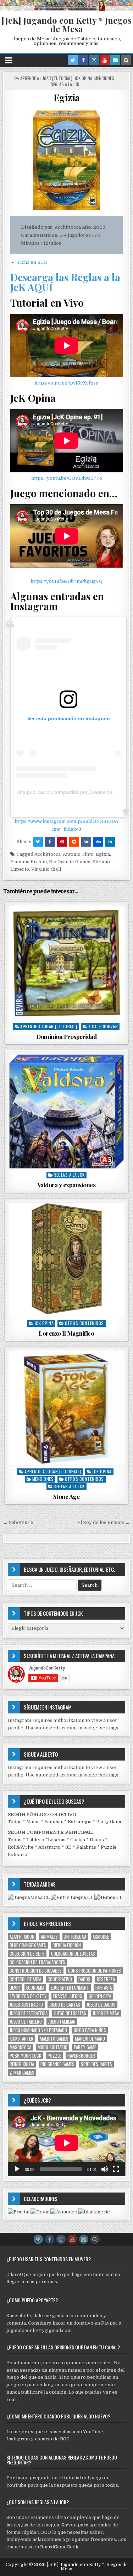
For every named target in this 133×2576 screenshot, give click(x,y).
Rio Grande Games (70, 862)
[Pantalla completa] (116, 2169)
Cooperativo (60, 1979)
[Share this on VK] (86, 842)
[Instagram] (94, 60)
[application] (67, 2143)
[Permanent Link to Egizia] (67, 160)
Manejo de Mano (90, 2039)
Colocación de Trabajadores (37, 1962)
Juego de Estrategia (29, 2013)
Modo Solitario (52, 2047)
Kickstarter (21, 2039)
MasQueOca (20, 2047)
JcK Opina (83, 78)
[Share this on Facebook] (50, 842)
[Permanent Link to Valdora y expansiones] (66, 1112)
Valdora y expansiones (66, 1185)
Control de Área (25, 1979)
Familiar (54, 1822)
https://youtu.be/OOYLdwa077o (67, 478)
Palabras (86, 1847)
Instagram (18, 2439)
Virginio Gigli (46, 869)
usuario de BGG (52, 2439)
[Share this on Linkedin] (110, 842)
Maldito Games (54, 2039)
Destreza (106, 1979)
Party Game (109, 1822)
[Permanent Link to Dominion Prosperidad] (66, 963)
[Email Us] (115, 60)
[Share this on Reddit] (74, 842)
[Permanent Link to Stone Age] (66, 1408)
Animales (49, 1937)
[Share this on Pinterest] (62, 842)
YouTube (93, 2432)
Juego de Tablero (26, 2022)
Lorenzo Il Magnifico (66, 1333)
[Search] (126, 60)
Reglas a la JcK (65, 84)
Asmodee (101, 1937)
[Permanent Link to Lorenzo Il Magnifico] (66, 1260)
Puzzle (54, 2056)
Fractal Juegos (68, 1996)
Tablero (35, 1840)
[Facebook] (83, 60)
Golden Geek (100, 1996)
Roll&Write (21, 1847)
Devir (15, 1988)
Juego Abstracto (26, 2005)
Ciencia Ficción (67, 1945)
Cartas (78, 1840)
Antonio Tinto (78, 854)
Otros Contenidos (84, 1323)
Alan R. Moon (22, 1937)
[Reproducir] (17, 2169)
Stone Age (66, 1496)
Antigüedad (75, 1937)
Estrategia (80, 1822)
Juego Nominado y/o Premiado (38, 2030)
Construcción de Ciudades (36, 1971)
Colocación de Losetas (73, 1954)
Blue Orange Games (28, 1945)
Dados (97, 1840)
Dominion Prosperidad (66, 1036)
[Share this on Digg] (98, 842)
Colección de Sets (27, 1954)
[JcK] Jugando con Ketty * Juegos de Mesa (66, 24)
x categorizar (103, 1026)
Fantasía (104, 1988)
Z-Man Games (22, 2073)
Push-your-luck (25, 2056)
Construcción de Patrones (95, 1971)
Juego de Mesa (106, 2013)
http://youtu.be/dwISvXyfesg (66, 383)
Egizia (67, 98)
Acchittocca (48, 854)
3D (68, 1847)
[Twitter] (73, 60)
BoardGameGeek (59, 2547)
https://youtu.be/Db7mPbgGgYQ (66, 581)
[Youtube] (105, 60)
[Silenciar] (105, 2169)
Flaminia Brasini (29, 862)
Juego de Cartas (65, 2005)
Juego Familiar (62, 2022)
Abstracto (49, 1847)
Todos (15, 1822)
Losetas (57, 1840)
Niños (33, 1822)
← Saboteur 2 (18, 1522)
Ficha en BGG (32, 262)
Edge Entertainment (70, 1988)
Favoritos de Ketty (28, 1996)
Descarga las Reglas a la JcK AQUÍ (65, 282)
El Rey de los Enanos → (104, 1522)
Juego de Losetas (70, 2013)
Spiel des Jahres (96, 2064)
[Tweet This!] (38, 842)
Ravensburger (81, 2056)
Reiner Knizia (22, 2064)
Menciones (104, 78)
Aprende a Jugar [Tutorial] (46, 78)
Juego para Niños (90, 2030)
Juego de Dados (101, 2005)
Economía (35, 1988)
